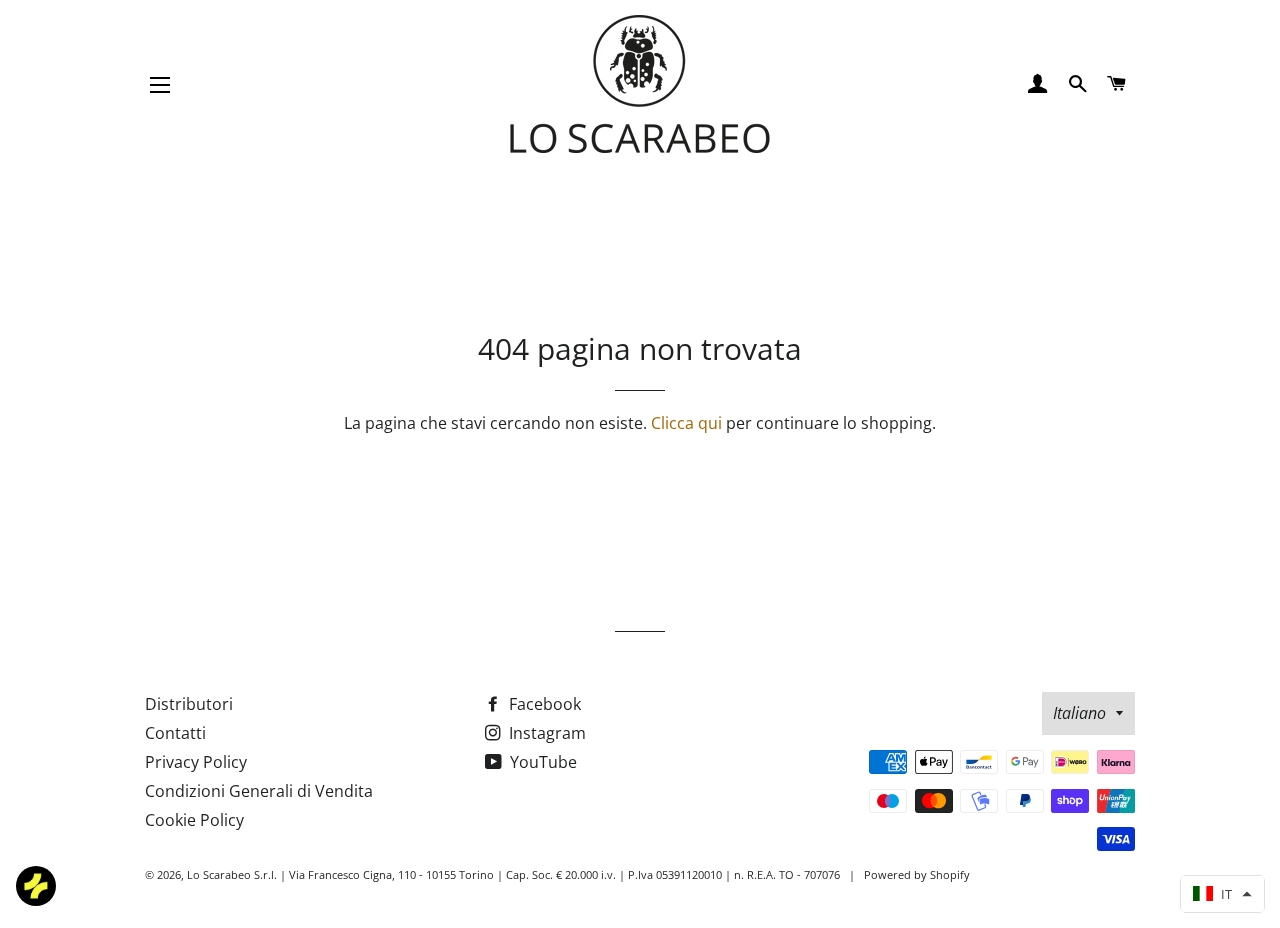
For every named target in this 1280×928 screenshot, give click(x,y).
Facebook (543, 704)
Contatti (175, 733)
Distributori (189, 704)
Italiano (1079, 713)
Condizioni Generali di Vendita (259, 791)
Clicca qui (686, 423)
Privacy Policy (196, 762)
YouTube (541, 762)
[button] (1222, 894)
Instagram (545, 733)
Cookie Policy (194, 820)
